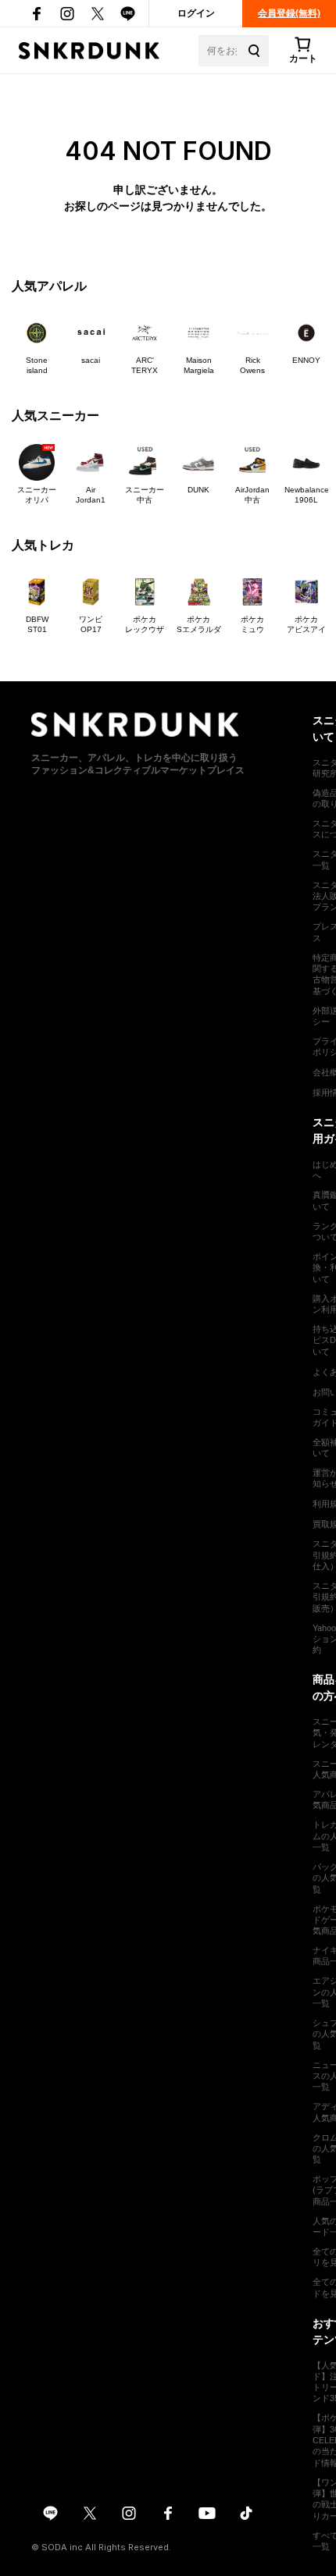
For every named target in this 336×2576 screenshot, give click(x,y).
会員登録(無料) (289, 13)
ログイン (196, 13)
